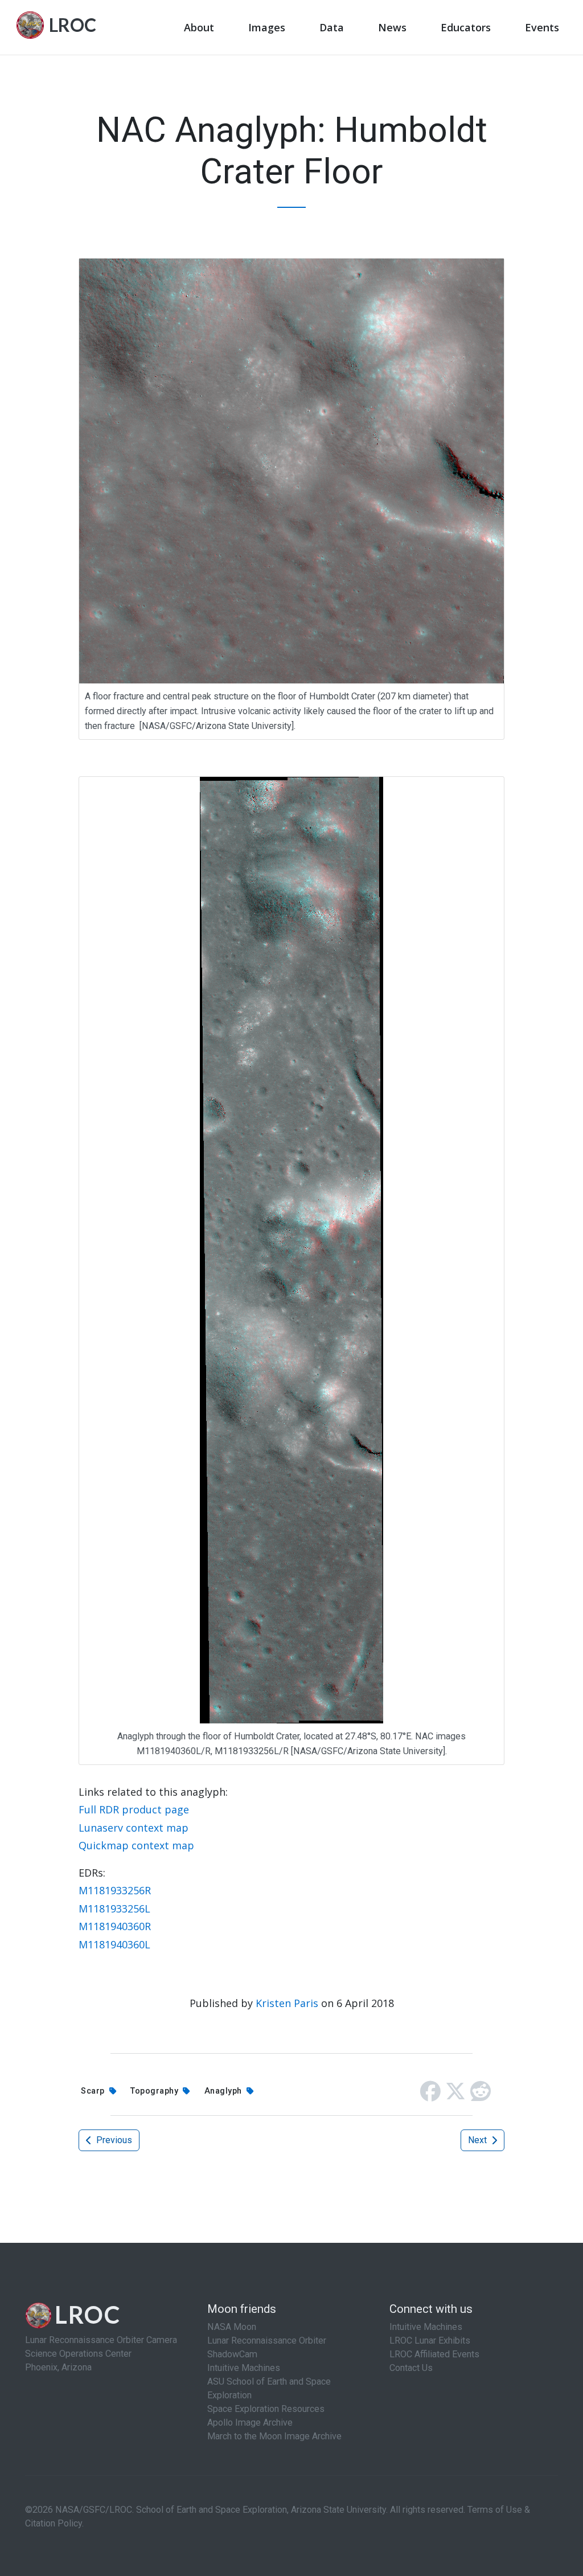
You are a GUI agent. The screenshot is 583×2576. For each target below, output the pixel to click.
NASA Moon (232, 2327)
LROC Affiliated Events (434, 2354)
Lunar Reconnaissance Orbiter (267, 2340)
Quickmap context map (136, 1845)
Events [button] (542, 27)
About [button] (199, 27)
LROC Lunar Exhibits (430, 2340)
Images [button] (267, 27)
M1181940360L (114, 1944)
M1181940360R (115, 1926)
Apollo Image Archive (250, 2423)
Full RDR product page (134, 1809)
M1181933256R (115, 1890)
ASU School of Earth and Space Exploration (269, 2388)
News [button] (392, 27)
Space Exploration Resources (266, 2409)
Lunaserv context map (134, 1828)
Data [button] (332, 27)
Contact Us (411, 2368)
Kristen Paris (287, 2003)
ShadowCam (232, 2354)
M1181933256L (114, 1909)
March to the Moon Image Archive (274, 2436)
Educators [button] (466, 27)
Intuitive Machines (244, 2368)
